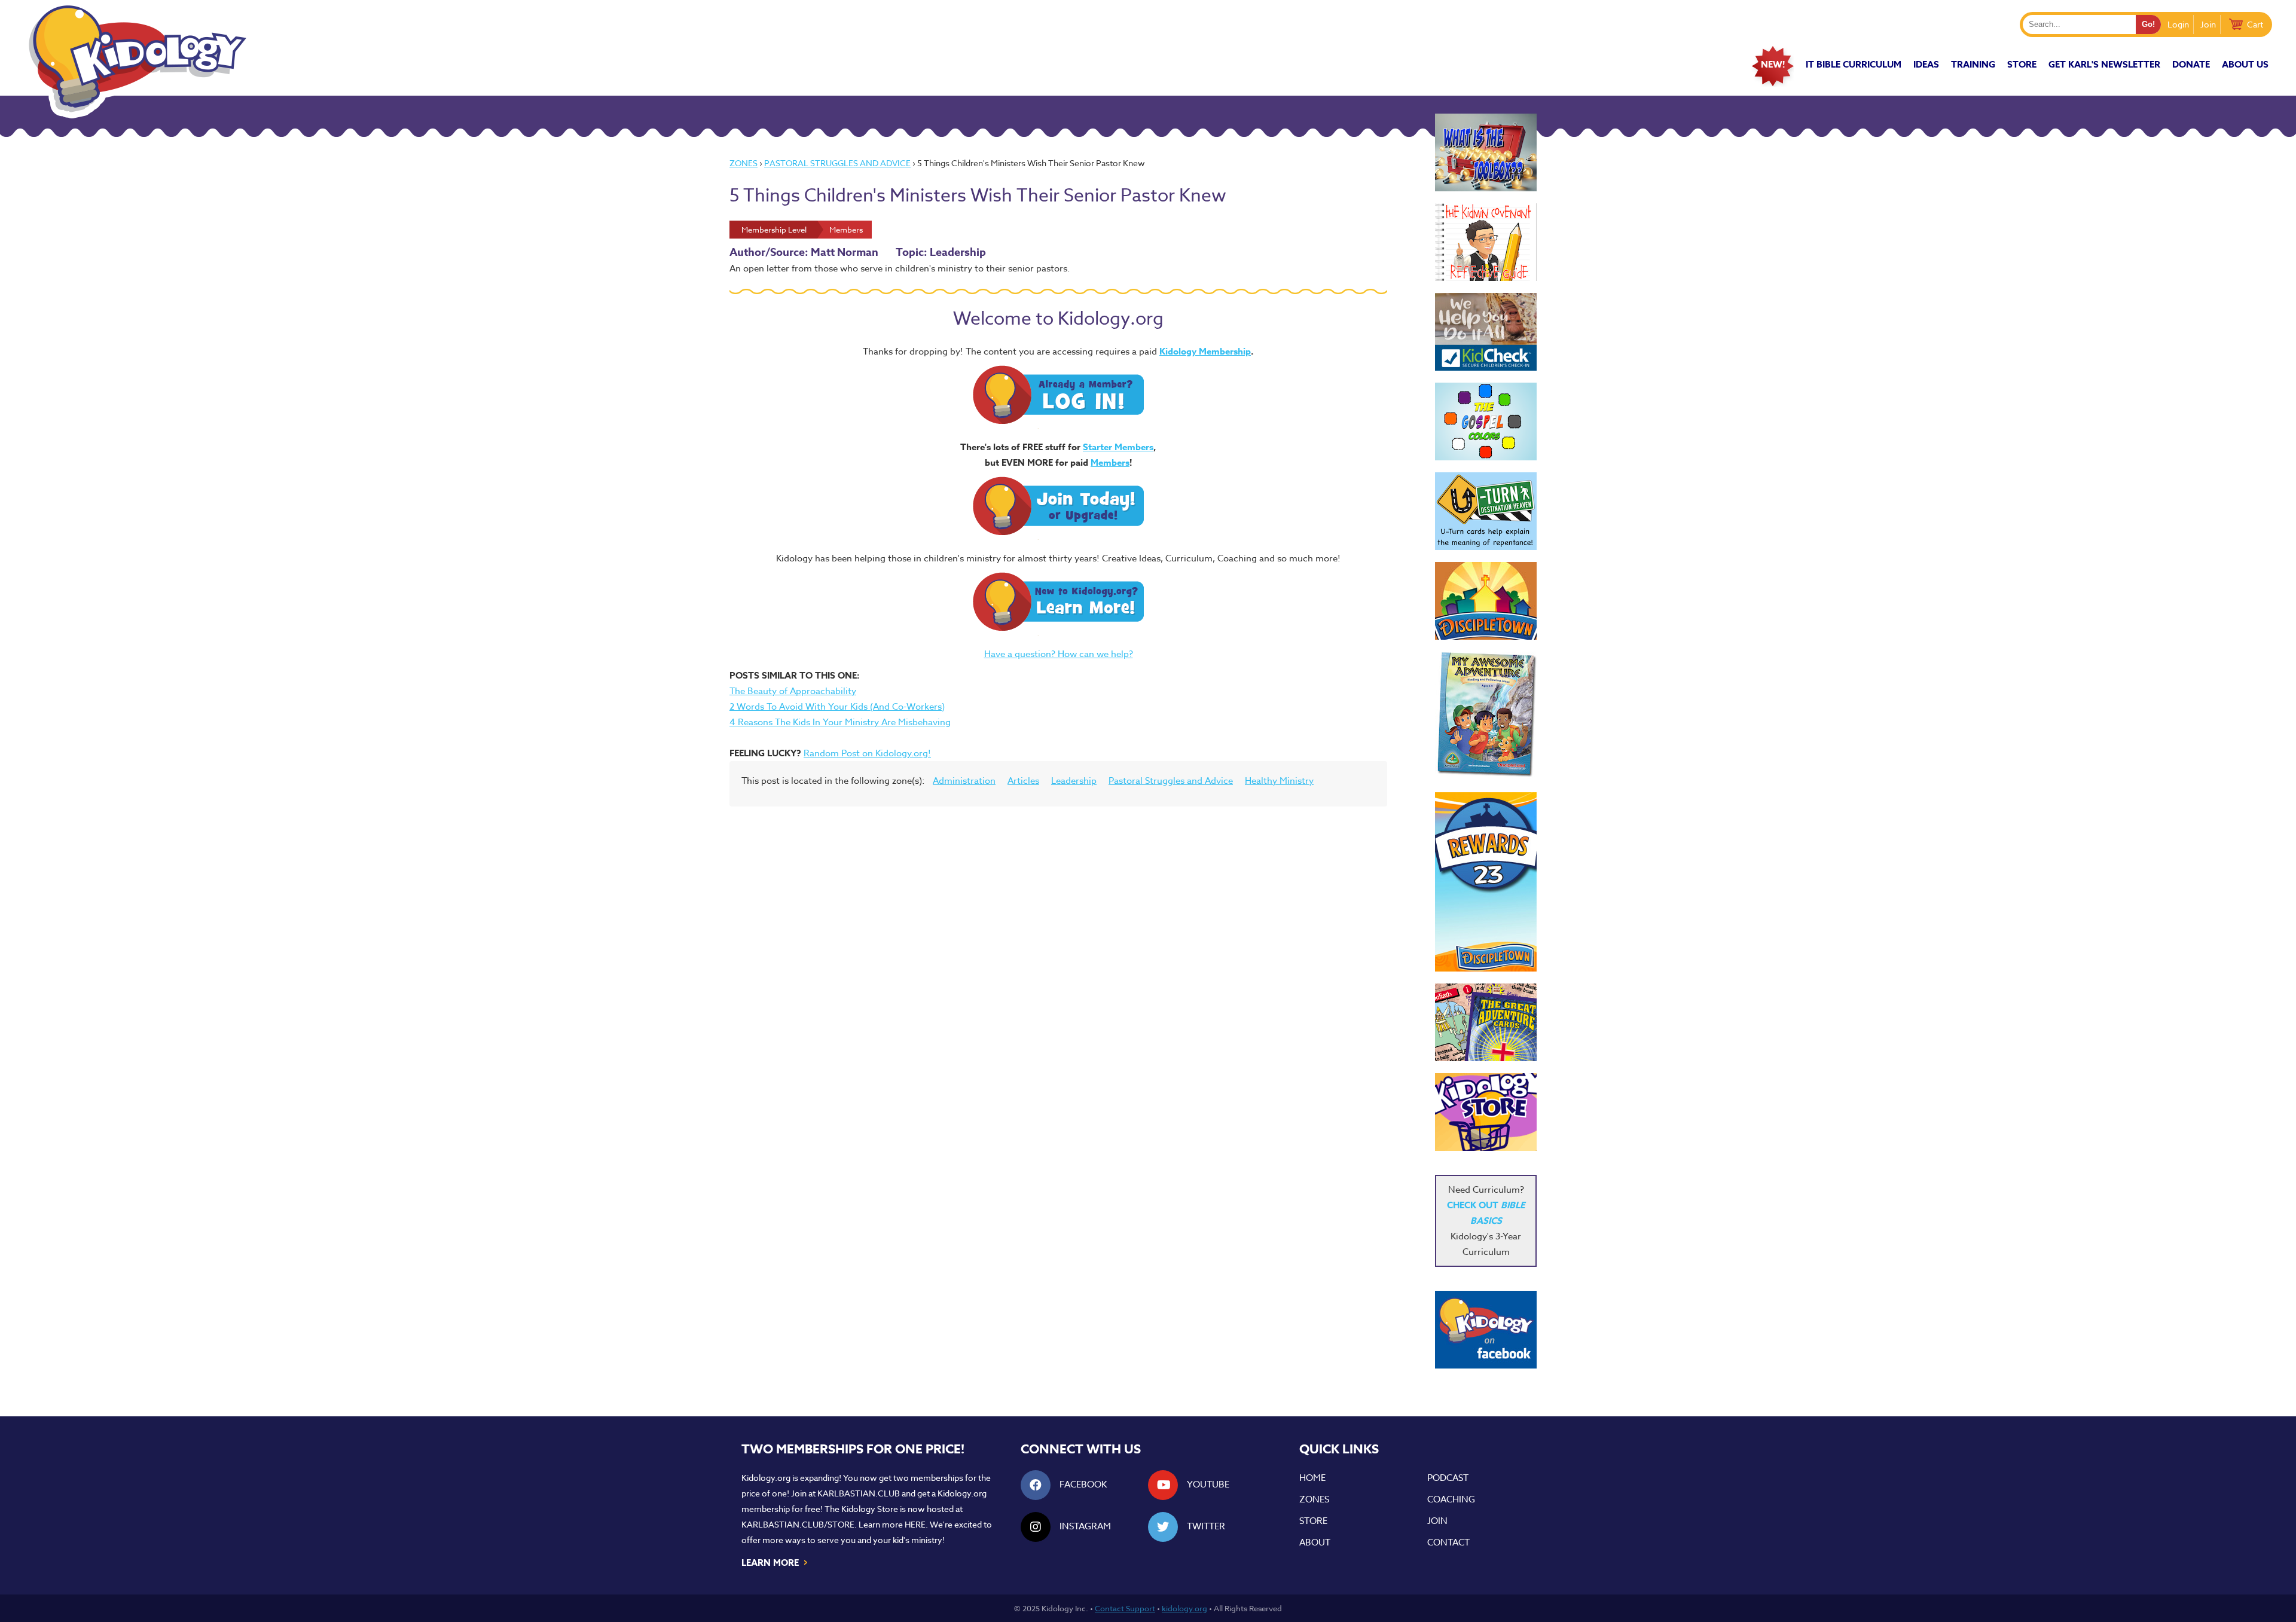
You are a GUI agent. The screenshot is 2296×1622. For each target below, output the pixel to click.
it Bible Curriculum (1854, 64)
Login (2178, 24)
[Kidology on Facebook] (1486, 1330)
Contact (1448, 1542)
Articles (1023, 781)
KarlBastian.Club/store (798, 1524)
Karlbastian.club (859, 1493)
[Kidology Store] (1486, 1112)
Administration (964, 781)
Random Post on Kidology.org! (867, 753)
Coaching (1451, 1499)
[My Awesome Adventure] (1486, 716)
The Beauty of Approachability (793, 691)
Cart (2255, 24)
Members (1110, 462)
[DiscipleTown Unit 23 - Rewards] (1486, 882)
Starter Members (1118, 447)
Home (1312, 1478)
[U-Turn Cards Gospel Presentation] (1486, 511)
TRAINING (1973, 64)
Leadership (1074, 781)
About (1315, 1542)
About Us (2245, 64)
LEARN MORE (775, 1562)
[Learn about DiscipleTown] (1486, 601)
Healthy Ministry (1279, 781)
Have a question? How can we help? (1059, 654)
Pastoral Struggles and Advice (837, 163)
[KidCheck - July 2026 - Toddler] (1486, 332)
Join (2208, 24)
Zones (744, 163)
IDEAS (1926, 64)
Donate (2191, 64)
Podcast (1448, 1478)
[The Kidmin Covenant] (1486, 242)
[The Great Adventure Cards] (1486, 1022)
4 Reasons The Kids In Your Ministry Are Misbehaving (840, 722)
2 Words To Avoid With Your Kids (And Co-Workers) (837, 707)
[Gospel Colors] (1486, 421)
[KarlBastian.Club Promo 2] (1486, 152)
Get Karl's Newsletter (2104, 64)
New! (1773, 64)
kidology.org (1184, 1608)
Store (2022, 64)
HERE (915, 1524)
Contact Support (1125, 1608)
